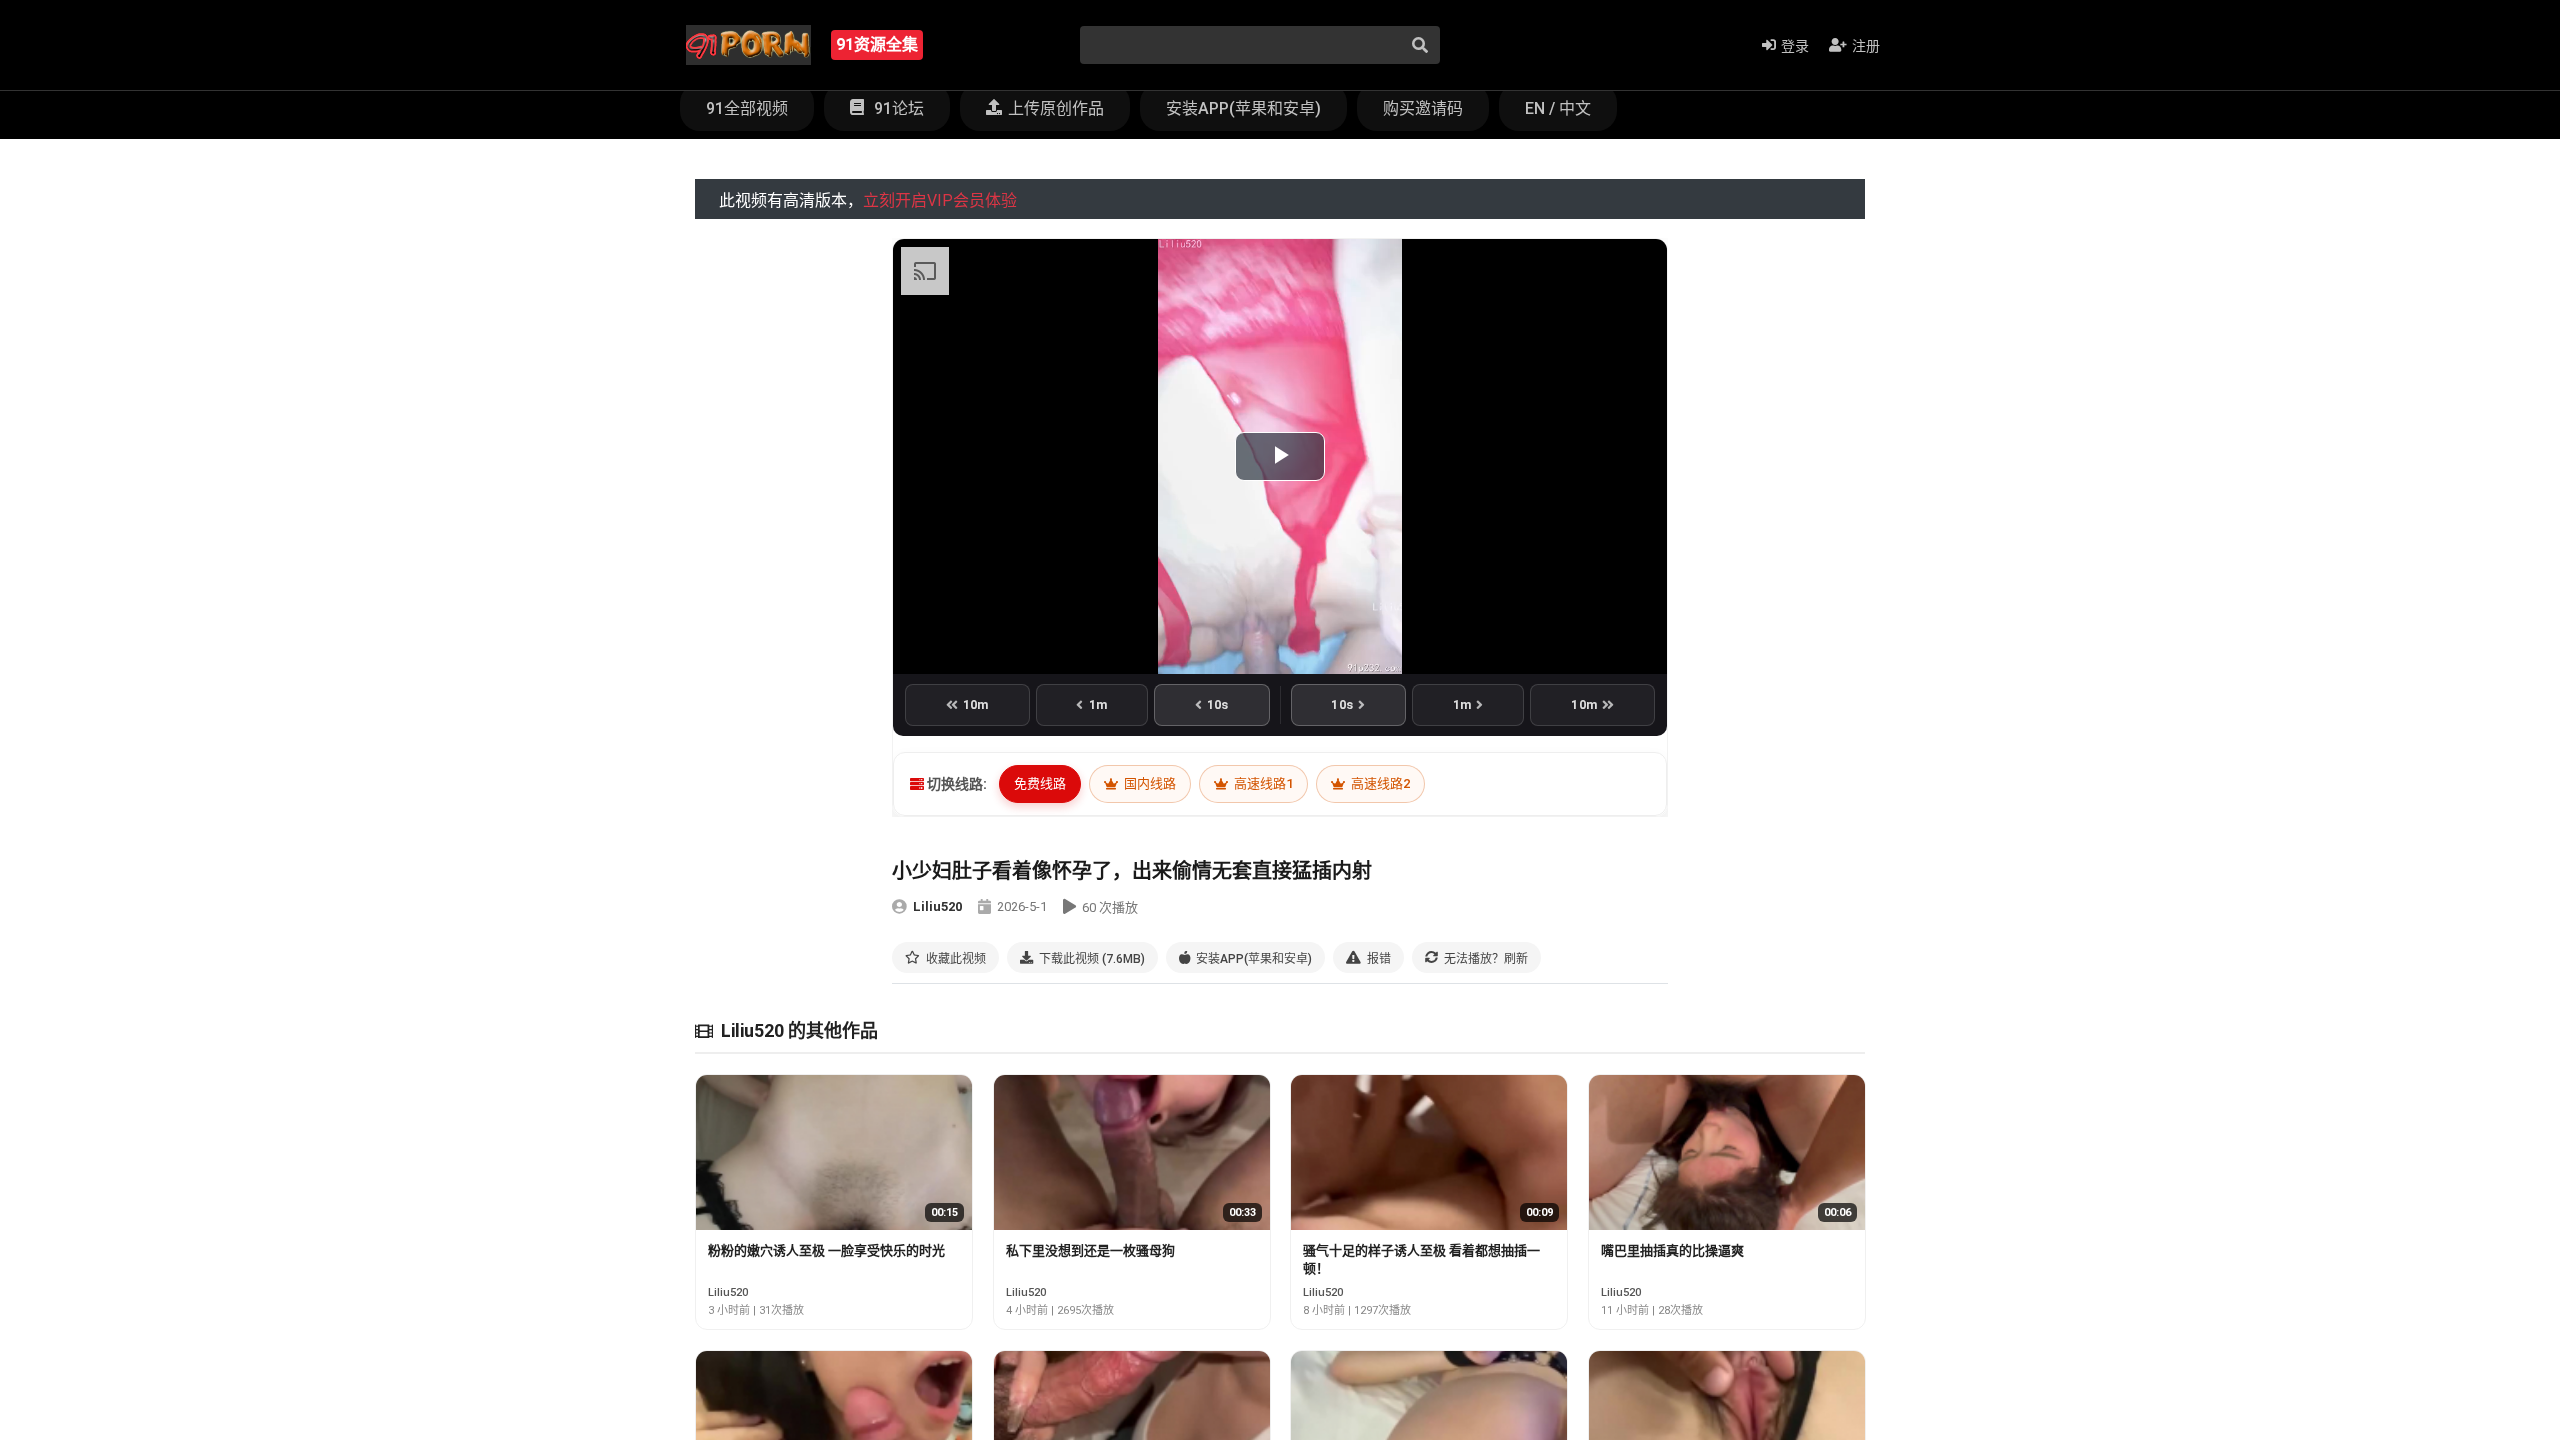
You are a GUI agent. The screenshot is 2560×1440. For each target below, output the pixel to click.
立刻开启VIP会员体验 (940, 200)
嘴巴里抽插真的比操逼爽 (1672, 1250)
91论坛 (897, 108)
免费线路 (1040, 783)
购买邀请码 (1423, 108)
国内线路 (1148, 783)
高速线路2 (1379, 783)
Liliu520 (937, 906)
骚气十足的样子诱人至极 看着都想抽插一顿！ (1421, 1259)
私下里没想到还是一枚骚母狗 (1090, 1250)
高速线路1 (1262, 783)
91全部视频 (747, 108)
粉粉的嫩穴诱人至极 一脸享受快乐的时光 (826, 1250)
